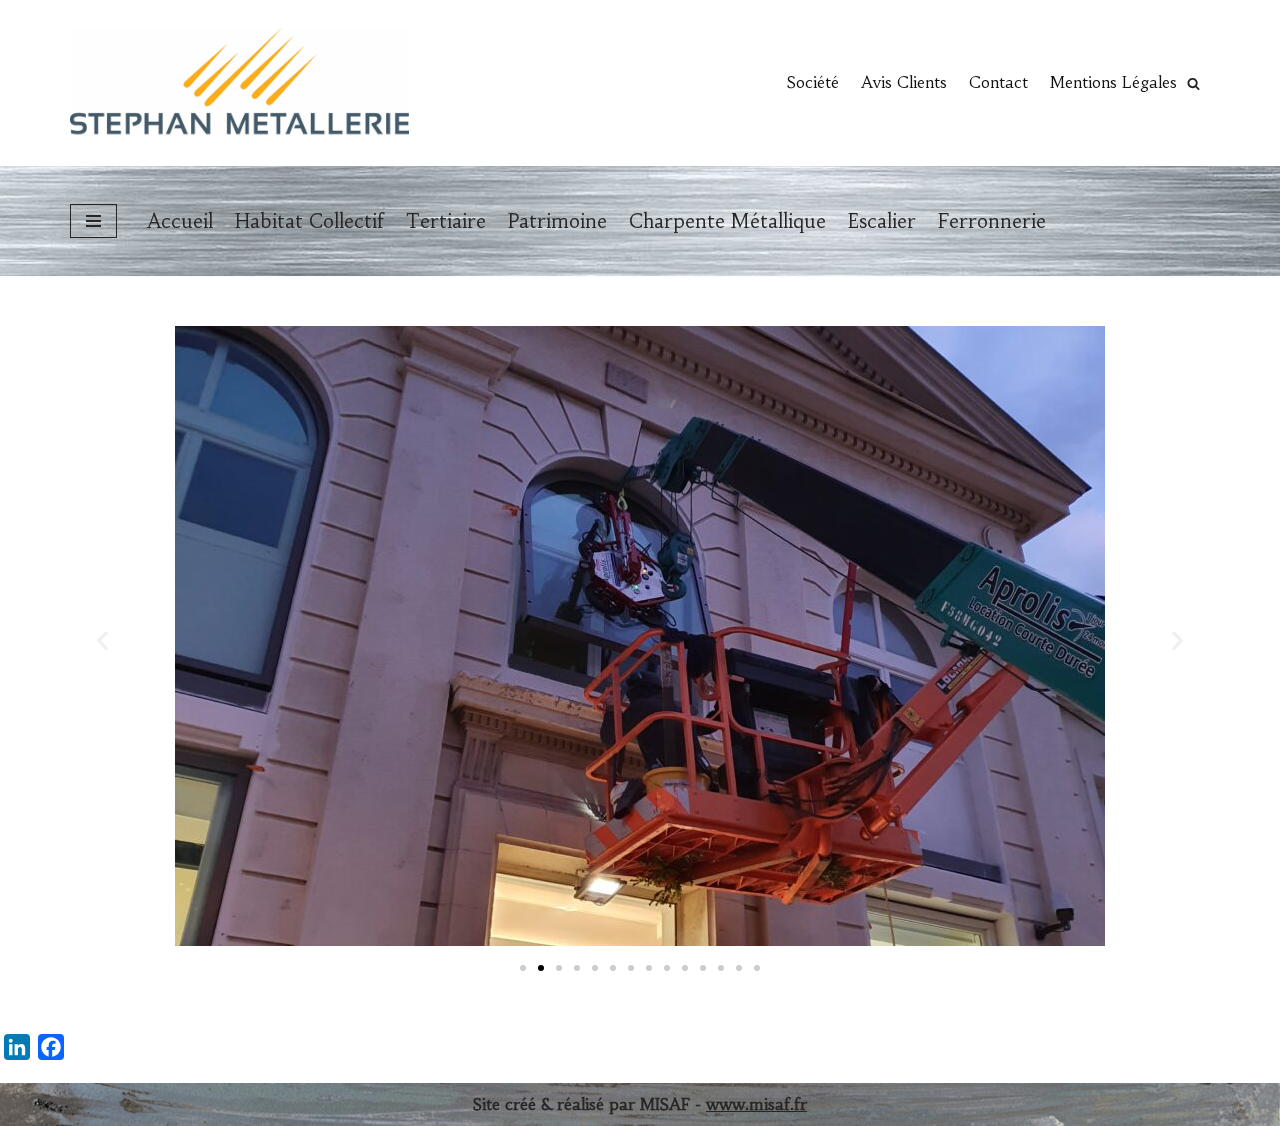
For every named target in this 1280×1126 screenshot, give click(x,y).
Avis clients (904, 82)
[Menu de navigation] (93, 221)
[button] (1193, 83)
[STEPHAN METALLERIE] (239, 82)
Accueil (180, 221)
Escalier (882, 221)
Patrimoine (557, 221)
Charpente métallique (727, 221)
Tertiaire (446, 221)
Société (813, 82)
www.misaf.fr (756, 1104)
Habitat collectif (309, 221)
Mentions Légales (1113, 82)
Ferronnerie (992, 221)
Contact (998, 82)
